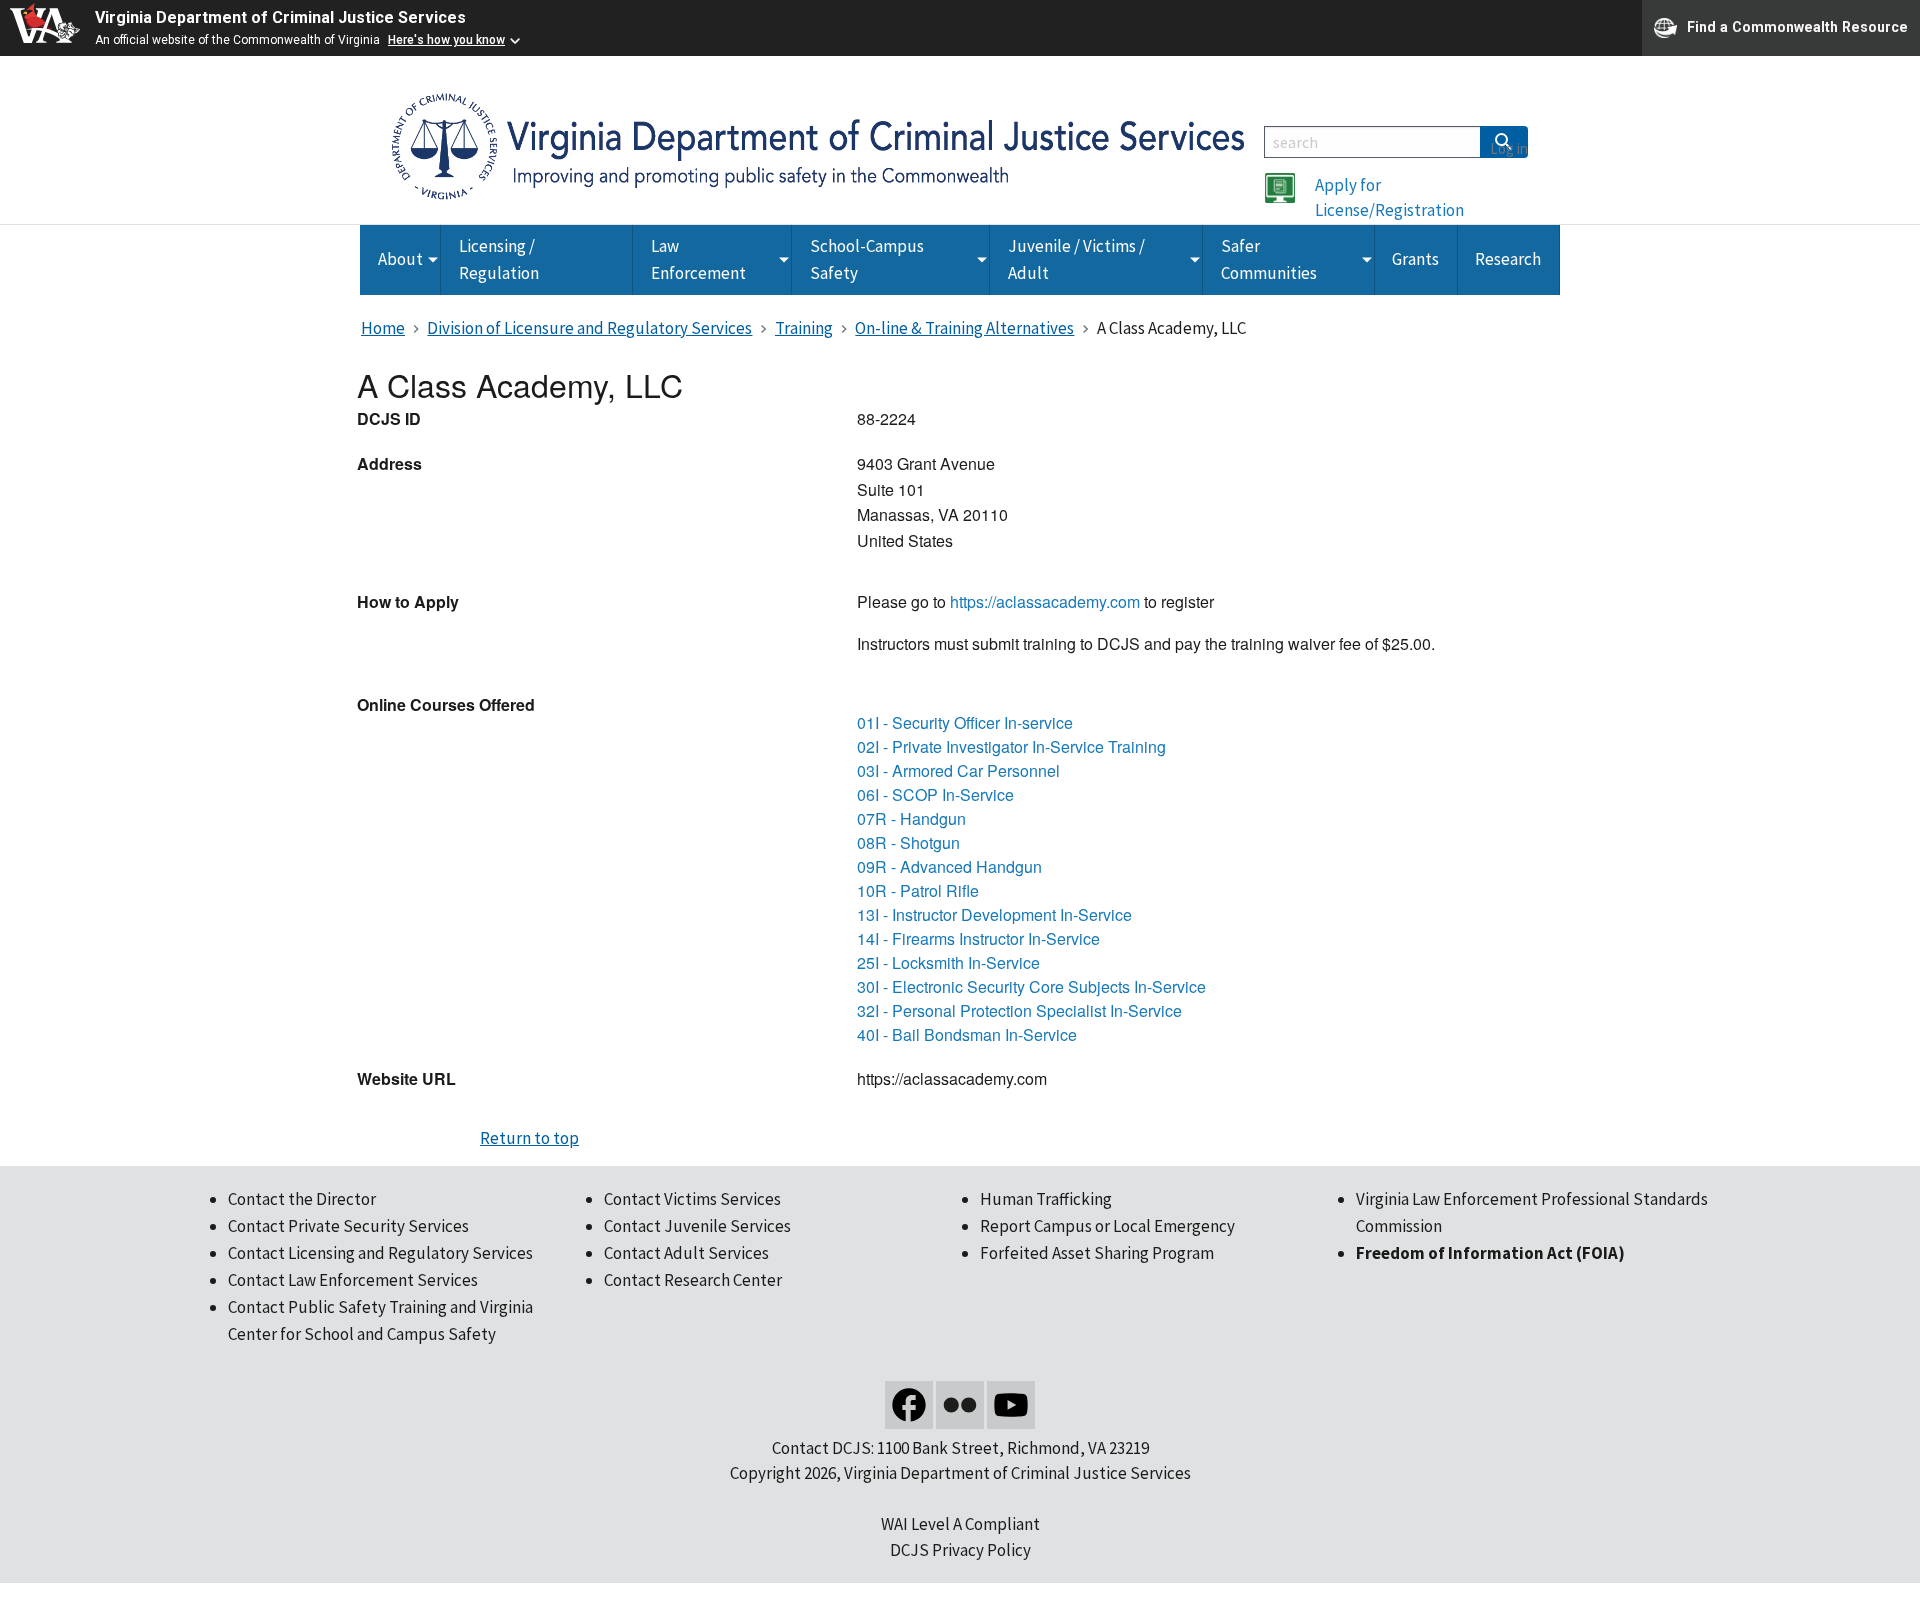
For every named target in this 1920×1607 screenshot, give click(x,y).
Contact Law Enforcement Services (353, 1280)
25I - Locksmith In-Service (948, 962)
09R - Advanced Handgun (949, 866)
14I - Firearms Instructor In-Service (978, 938)
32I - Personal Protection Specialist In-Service (1019, 1010)
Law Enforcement (698, 259)
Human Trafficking (1046, 1199)
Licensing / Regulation (499, 259)
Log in (1509, 148)
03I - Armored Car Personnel (958, 770)
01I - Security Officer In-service (965, 722)
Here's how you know (446, 40)
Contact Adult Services (686, 1253)
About (400, 259)
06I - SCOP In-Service (935, 794)
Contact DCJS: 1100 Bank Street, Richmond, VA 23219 (960, 1448)
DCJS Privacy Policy (960, 1550)
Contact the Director (302, 1199)
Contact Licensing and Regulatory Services (380, 1253)
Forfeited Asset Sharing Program (1097, 1253)
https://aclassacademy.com (1045, 601)
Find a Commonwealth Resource (1797, 26)
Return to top (529, 1138)
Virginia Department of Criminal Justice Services (280, 17)
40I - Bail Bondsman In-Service (967, 1034)
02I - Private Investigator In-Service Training (1011, 746)
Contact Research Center (693, 1280)
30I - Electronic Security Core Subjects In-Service (1031, 986)
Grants (1415, 259)
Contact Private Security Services (348, 1226)
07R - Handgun (911, 818)
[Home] (818, 145)
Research (1508, 259)
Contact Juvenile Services (697, 1226)
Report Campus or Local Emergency (1107, 1226)
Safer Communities (1269, 259)
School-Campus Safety (867, 259)
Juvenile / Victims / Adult (1076, 259)
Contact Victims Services (692, 1199)
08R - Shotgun (908, 842)
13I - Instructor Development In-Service (994, 914)
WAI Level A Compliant (960, 1524)
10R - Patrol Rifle (918, 890)
